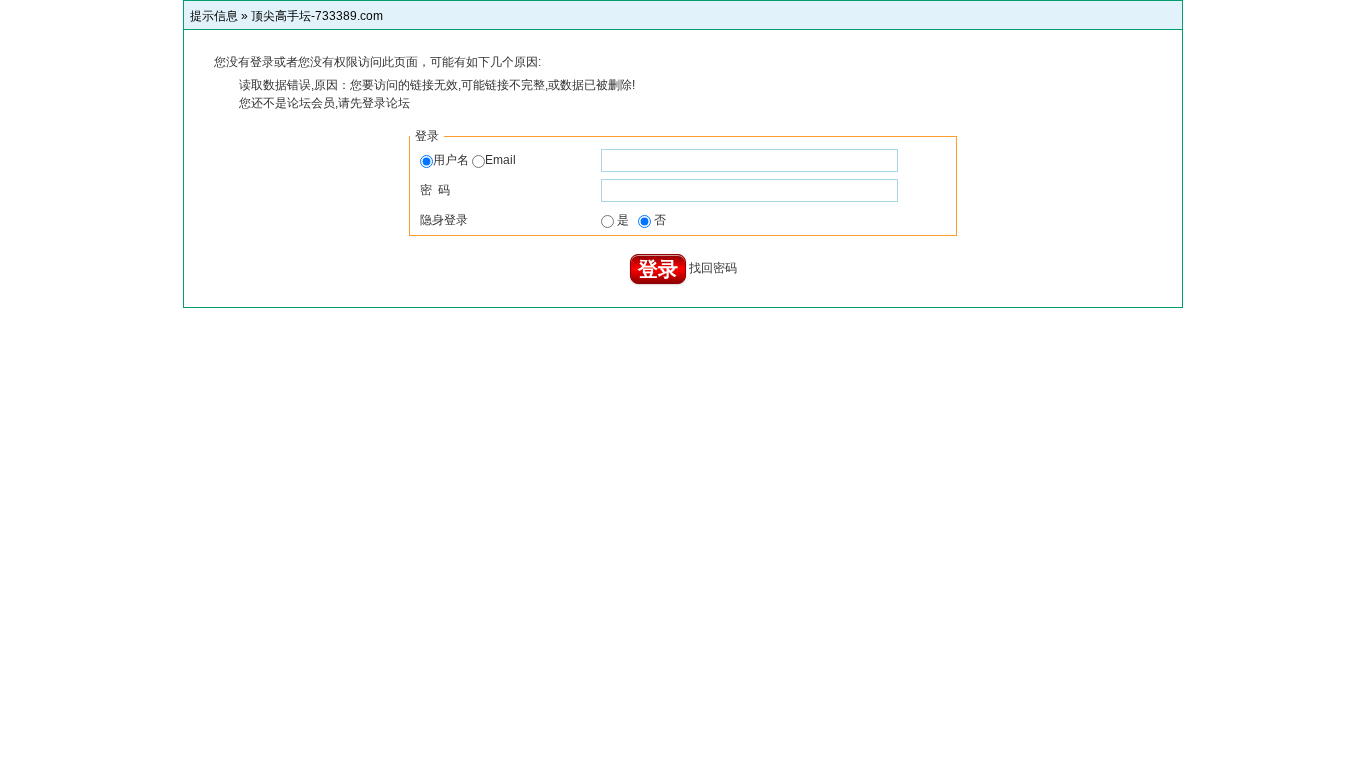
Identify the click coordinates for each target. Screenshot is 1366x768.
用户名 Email (474, 160)
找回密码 (713, 269)
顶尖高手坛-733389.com (317, 16)
